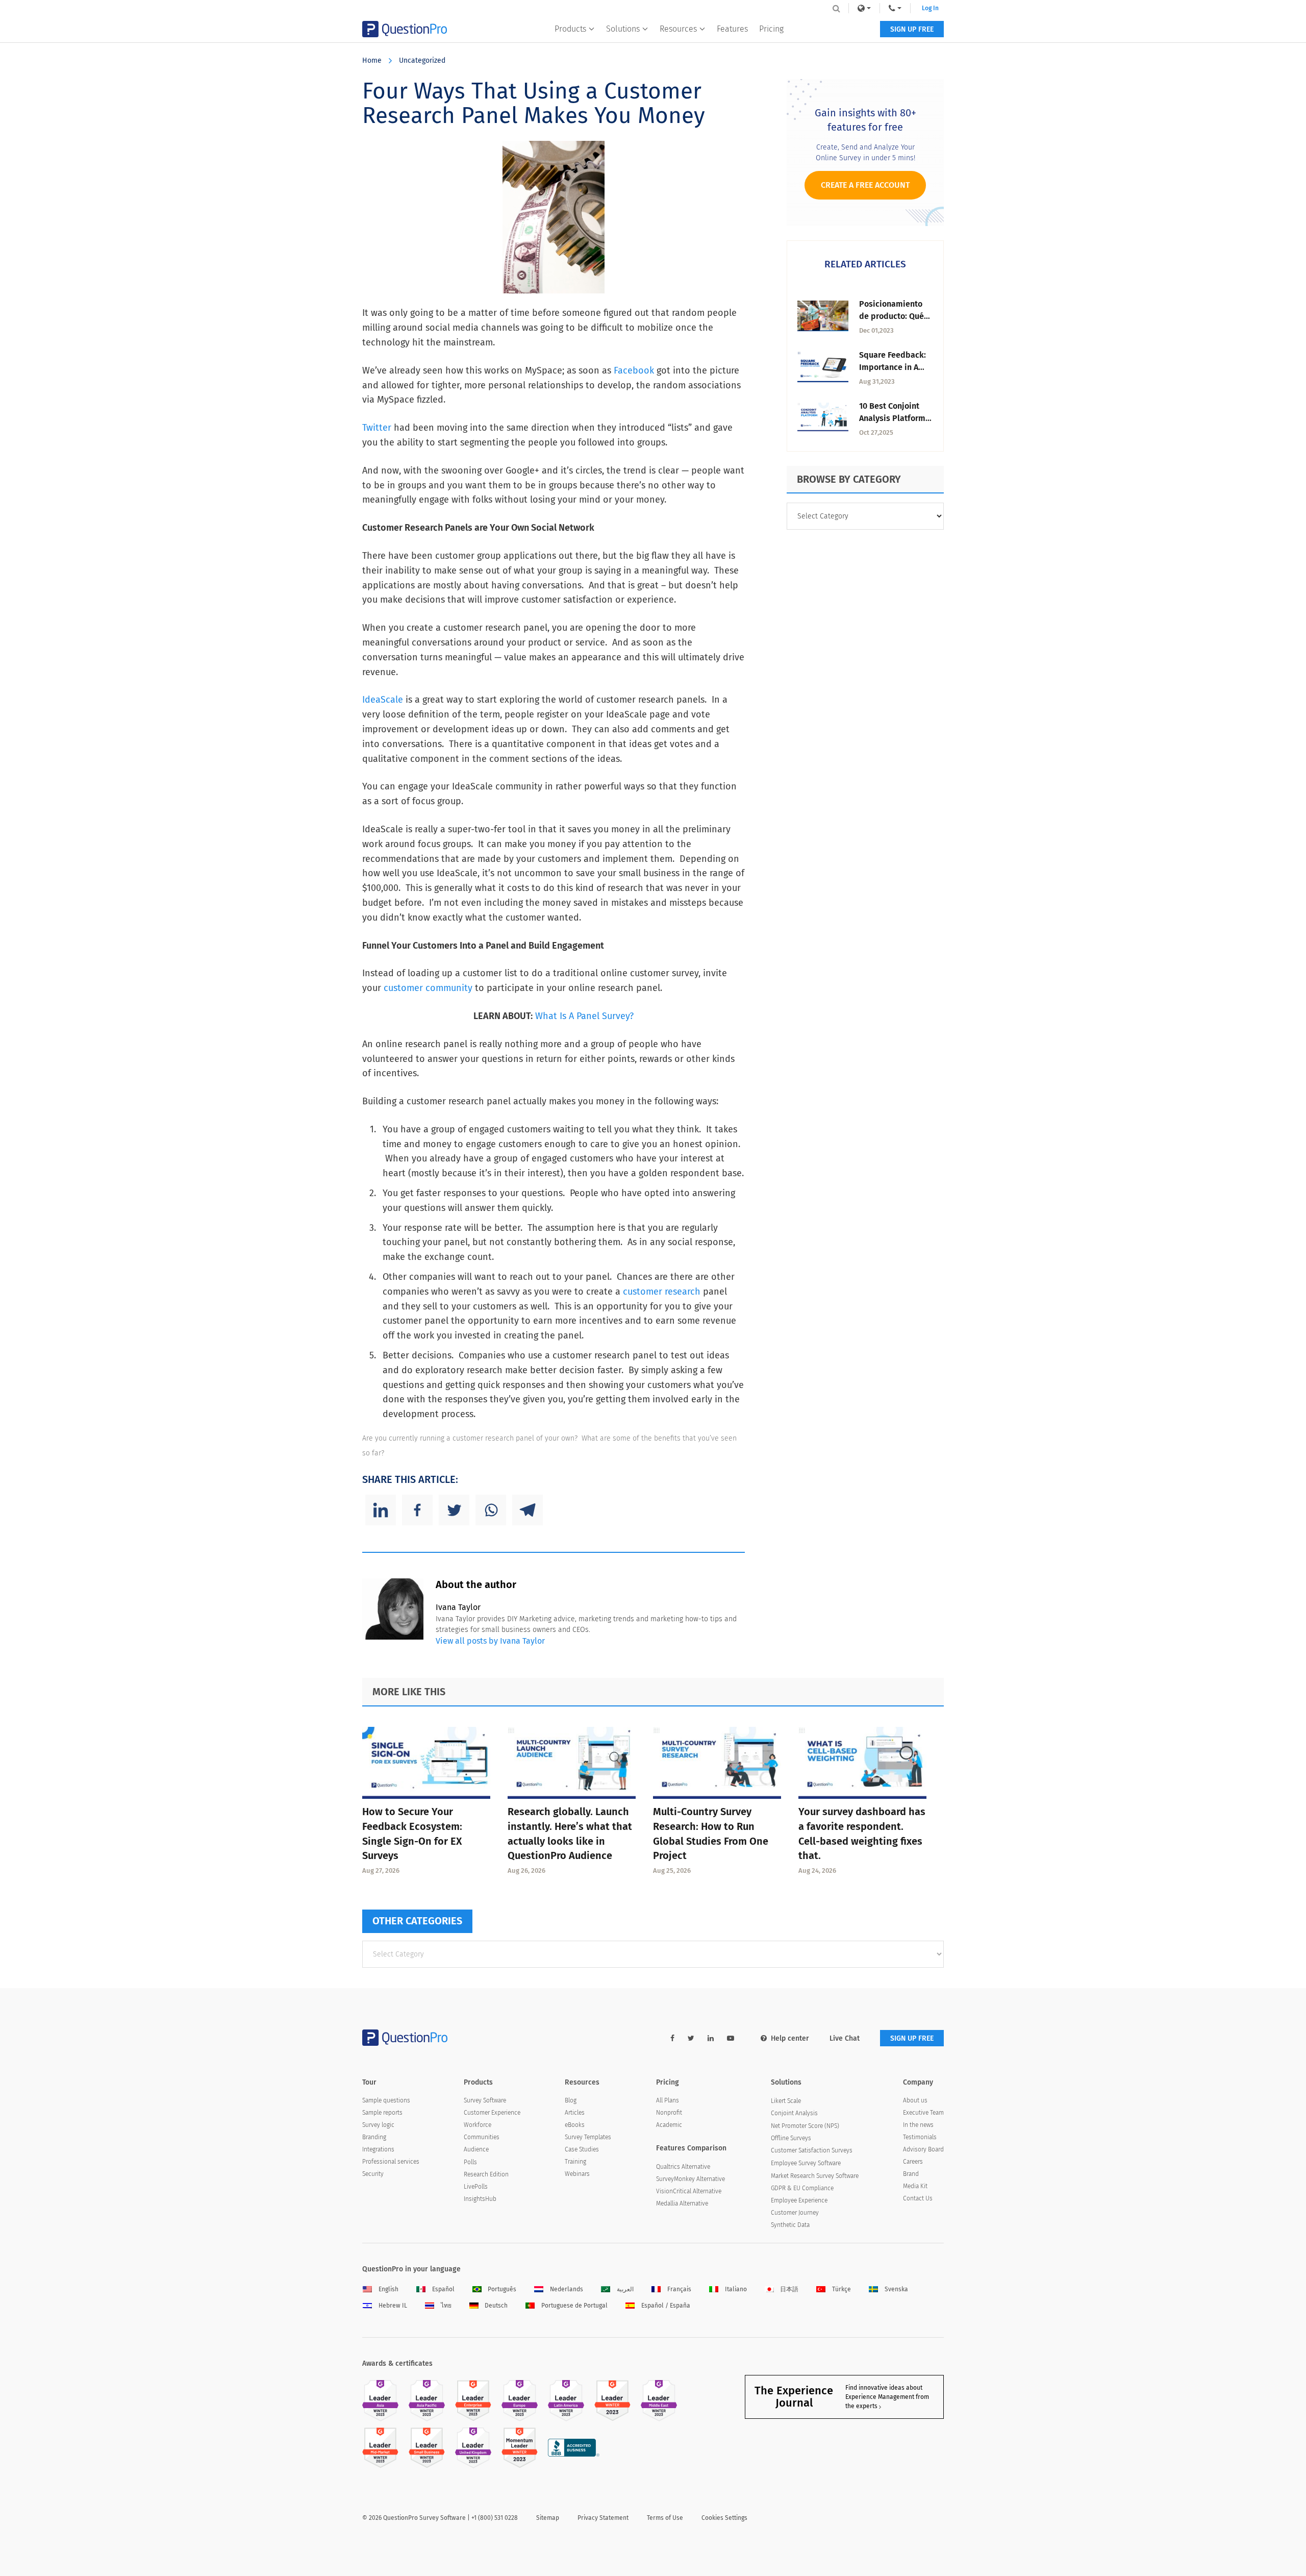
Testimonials (920, 2137)
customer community (428, 988)
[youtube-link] (731, 2038)
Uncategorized (422, 60)
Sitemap (548, 2518)
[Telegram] (528, 1510)
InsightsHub (480, 2199)
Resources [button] (678, 29)
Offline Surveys (791, 2138)
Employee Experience (799, 2200)
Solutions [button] (623, 29)
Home (372, 60)
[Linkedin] (381, 1510)
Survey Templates (588, 2137)
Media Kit (915, 2186)
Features (732, 29)
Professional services (391, 2162)
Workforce (478, 2125)
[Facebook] (417, 1510)
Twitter (377, 428)
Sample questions (386, 2100)
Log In (930, 8)
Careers (913, 2162)
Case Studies (582, 2149)
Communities (482, 2137)
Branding (374, 2137)
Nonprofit (669, 2113)
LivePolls (476, 2187)
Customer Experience (492, 2113)
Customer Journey (795, 2213)
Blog (571, 2100)
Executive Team (923, 2113)
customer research (662, 1292)
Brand (911, 2174)
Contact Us (918, 2198)
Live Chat (845, 2038)
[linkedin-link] (711, 2038)
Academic (669, 2125)
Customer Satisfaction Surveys (812, 2150)
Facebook (634, 370)
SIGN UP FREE (912, 29)
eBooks (575, 2125)
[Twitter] (454, 1510)
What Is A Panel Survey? (584, 1016)
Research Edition (486, 2174)
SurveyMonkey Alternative (690, 2179)
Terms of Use (665, 2518)
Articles (575, 2113)
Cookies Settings (724, 2518)
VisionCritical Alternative (689, 2191)
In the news (918, 2125)
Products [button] (570, 29)
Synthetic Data (790, 2225)
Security (373, 2174)
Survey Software (485, 2100)
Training (575, 2162)
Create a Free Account (865, 185)
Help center (790, 2038)
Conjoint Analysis (794, 2113)
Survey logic (378, 2125)
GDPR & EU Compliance (802, 2188)
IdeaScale (383, 700)
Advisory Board (923, 2149)
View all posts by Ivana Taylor (490, 1641)
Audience (476, 2149)
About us (915, 2100)
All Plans (668, 2100)
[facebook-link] (672, 2038)
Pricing (771, 29)
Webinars (577, 2174)
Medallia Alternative (682, 2203)
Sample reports (382, 2113)
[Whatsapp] (491, 1510)
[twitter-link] (691, 2038)
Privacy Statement (603, 2518)
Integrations (378, 2149)
